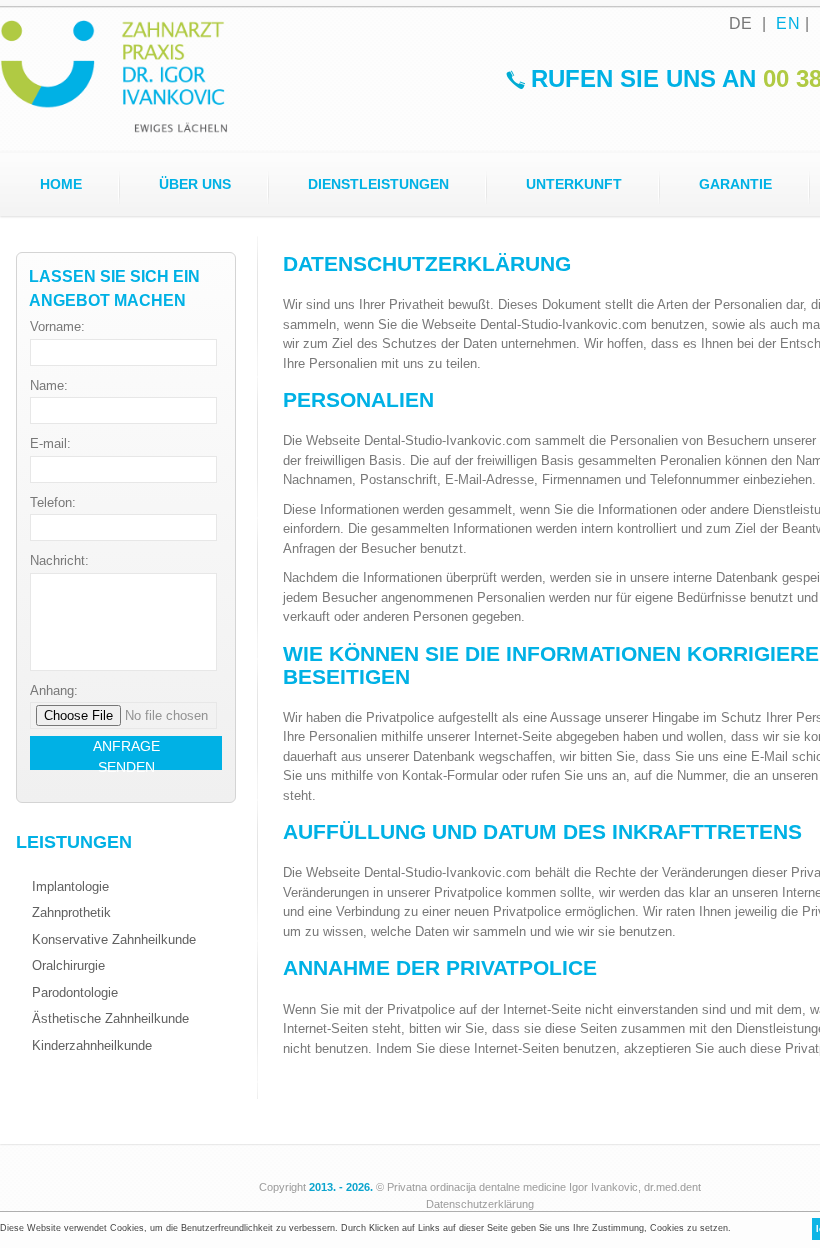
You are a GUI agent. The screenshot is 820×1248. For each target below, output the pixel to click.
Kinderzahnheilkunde (92, 1045)
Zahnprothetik (71, 912)
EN (788, 23)
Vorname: (57, 326)
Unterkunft (574, 184)
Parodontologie (75, 992)
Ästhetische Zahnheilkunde (110, 1018)
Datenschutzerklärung (480, 1204)
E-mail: (50, 443)
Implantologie (70, 886)
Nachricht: (59, 560)
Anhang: (54, 690)
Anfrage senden (126, 754)
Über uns (195, 184)
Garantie (735, 184)
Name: (49, 385)
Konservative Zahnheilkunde (114, 939)
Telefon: (53, 502)
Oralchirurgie (68, 965)
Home (61, 184)
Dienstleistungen (378, 184)
